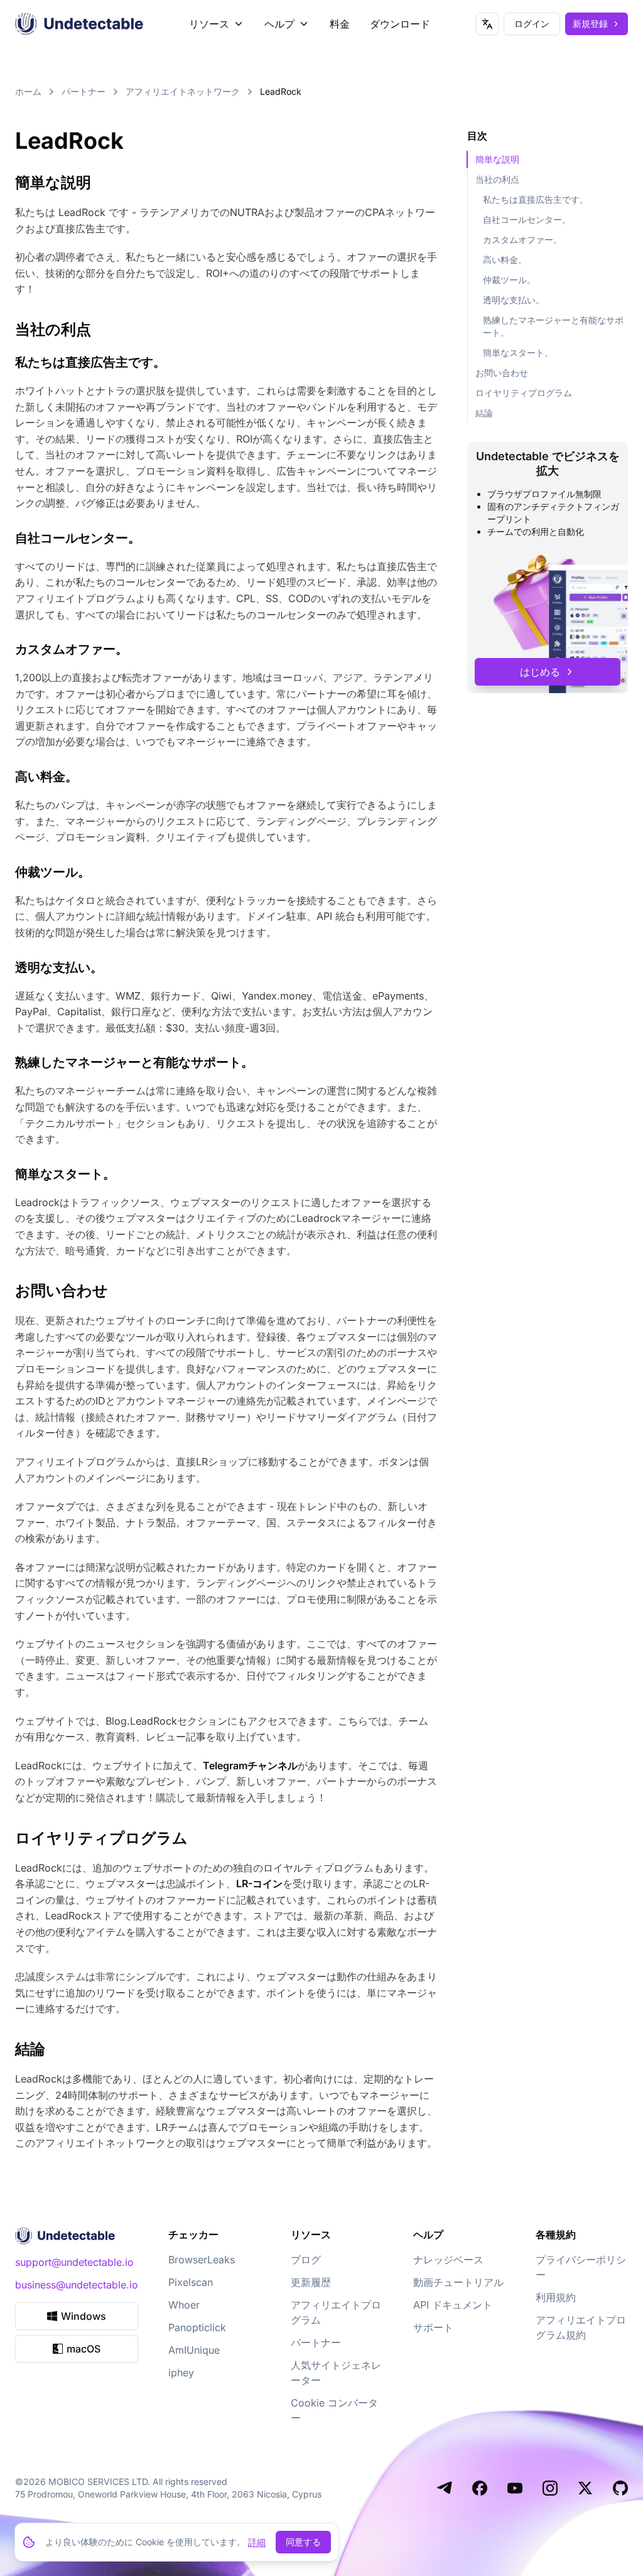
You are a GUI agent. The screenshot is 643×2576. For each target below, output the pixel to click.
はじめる (540, 672)
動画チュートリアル (458, 2282)
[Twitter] (585, 2488)
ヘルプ (279, 24)
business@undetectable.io (77, 2285)
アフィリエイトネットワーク (183, 91)
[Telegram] (445, 2488)
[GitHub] (620, 2488)
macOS (84, 2349)
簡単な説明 (497, 159)
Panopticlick (197, 2327)
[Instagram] (550, 2488)
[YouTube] (515, 2488)
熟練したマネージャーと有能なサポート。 (553, 326)
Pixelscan (191, 2282)
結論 (484, 413)
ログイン (532, 24)
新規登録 (590, 24)
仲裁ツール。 (509, 280)
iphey (181, 2373)
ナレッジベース (448, 2260)
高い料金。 (505, 260)
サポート (433, 2327)
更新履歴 (311, 2282)
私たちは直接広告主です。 (536, 199)
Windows (84, 2316)
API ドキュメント (453, 2305)
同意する (303, 2542)
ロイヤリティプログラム (524, 393)
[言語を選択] (487, 24)
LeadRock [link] (281, 91)
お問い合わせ (502, 373)
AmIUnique (194, 2350)
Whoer (184, 2305)
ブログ (306, 2260)
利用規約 (556, 2297)
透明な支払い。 (514, 300)
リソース (209, 24)
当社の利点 (497, 179)
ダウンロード (400, 24)
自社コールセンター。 (527, 219)
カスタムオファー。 (522, 240)
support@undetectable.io (74, 2262)
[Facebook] (480, 2488)
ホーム (28, 91)
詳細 (257, 2542)
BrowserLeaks (202, 2260)
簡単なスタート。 (518, 353)
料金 (340, 24)
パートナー (84, 91)
